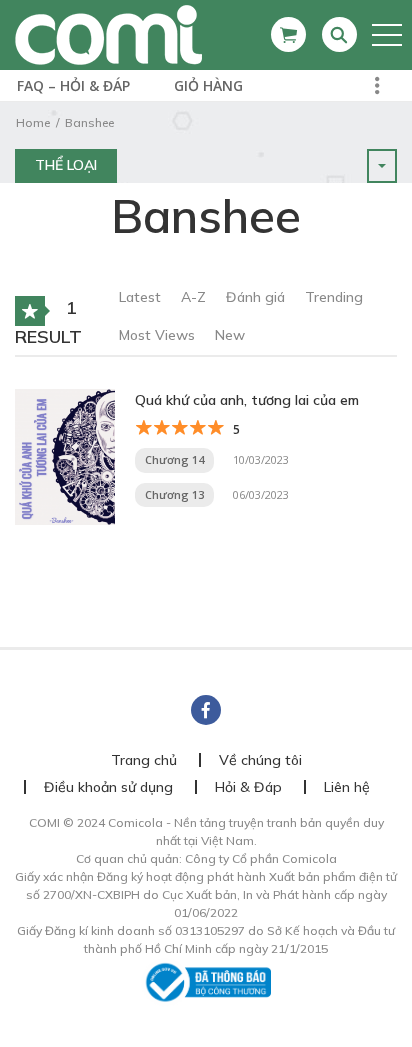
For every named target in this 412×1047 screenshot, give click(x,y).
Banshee (89, 122)
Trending (334, 297)
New (230, 335)
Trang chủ (144, 760)
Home (33, 122)
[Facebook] (206, 710)
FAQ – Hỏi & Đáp (73, 85)
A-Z (193, 297)
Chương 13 (174, 494)
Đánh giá (255, 297)
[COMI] (108, 34)
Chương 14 (174, 459)
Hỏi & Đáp (248, 787)
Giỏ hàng (208, 85)
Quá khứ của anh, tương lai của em (247, 400)
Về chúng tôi (260, 760)
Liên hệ (347, 787)
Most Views (157, 335)
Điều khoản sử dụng (108, 787)
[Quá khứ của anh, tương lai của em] (65, 455)
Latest (140, 297)
